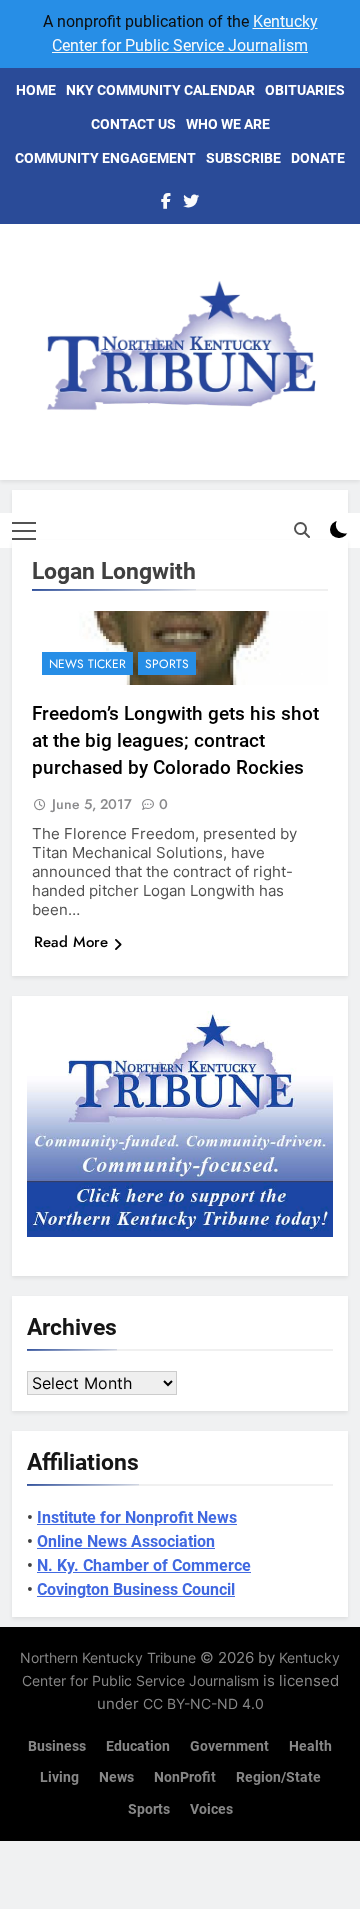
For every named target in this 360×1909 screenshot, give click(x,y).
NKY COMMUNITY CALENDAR (160, 90)
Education (138, 1746)
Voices (211, 1809)
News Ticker (87, 664)
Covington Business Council (136, 1589)
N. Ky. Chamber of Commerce (144, 1565)
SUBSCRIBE (243, 158)
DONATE (318, 158)
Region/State (278, 1777)
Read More (71, 942)
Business (57, 1746)
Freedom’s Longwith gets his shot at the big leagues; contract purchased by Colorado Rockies (175, 740)
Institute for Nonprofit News (137, 1517)
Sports (167, 664)
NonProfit (185, 1777)
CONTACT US (133, 124)
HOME (36, 90)
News (116, 1777)
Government (229, 1746)
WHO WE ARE (228, 124)
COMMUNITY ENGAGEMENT (105, 158)
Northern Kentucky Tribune (108, 1657)
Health (310, 1746)
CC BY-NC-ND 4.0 (203, 1703)
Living (59, 1777)
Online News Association (126, 1541)
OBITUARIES (305, 90)
